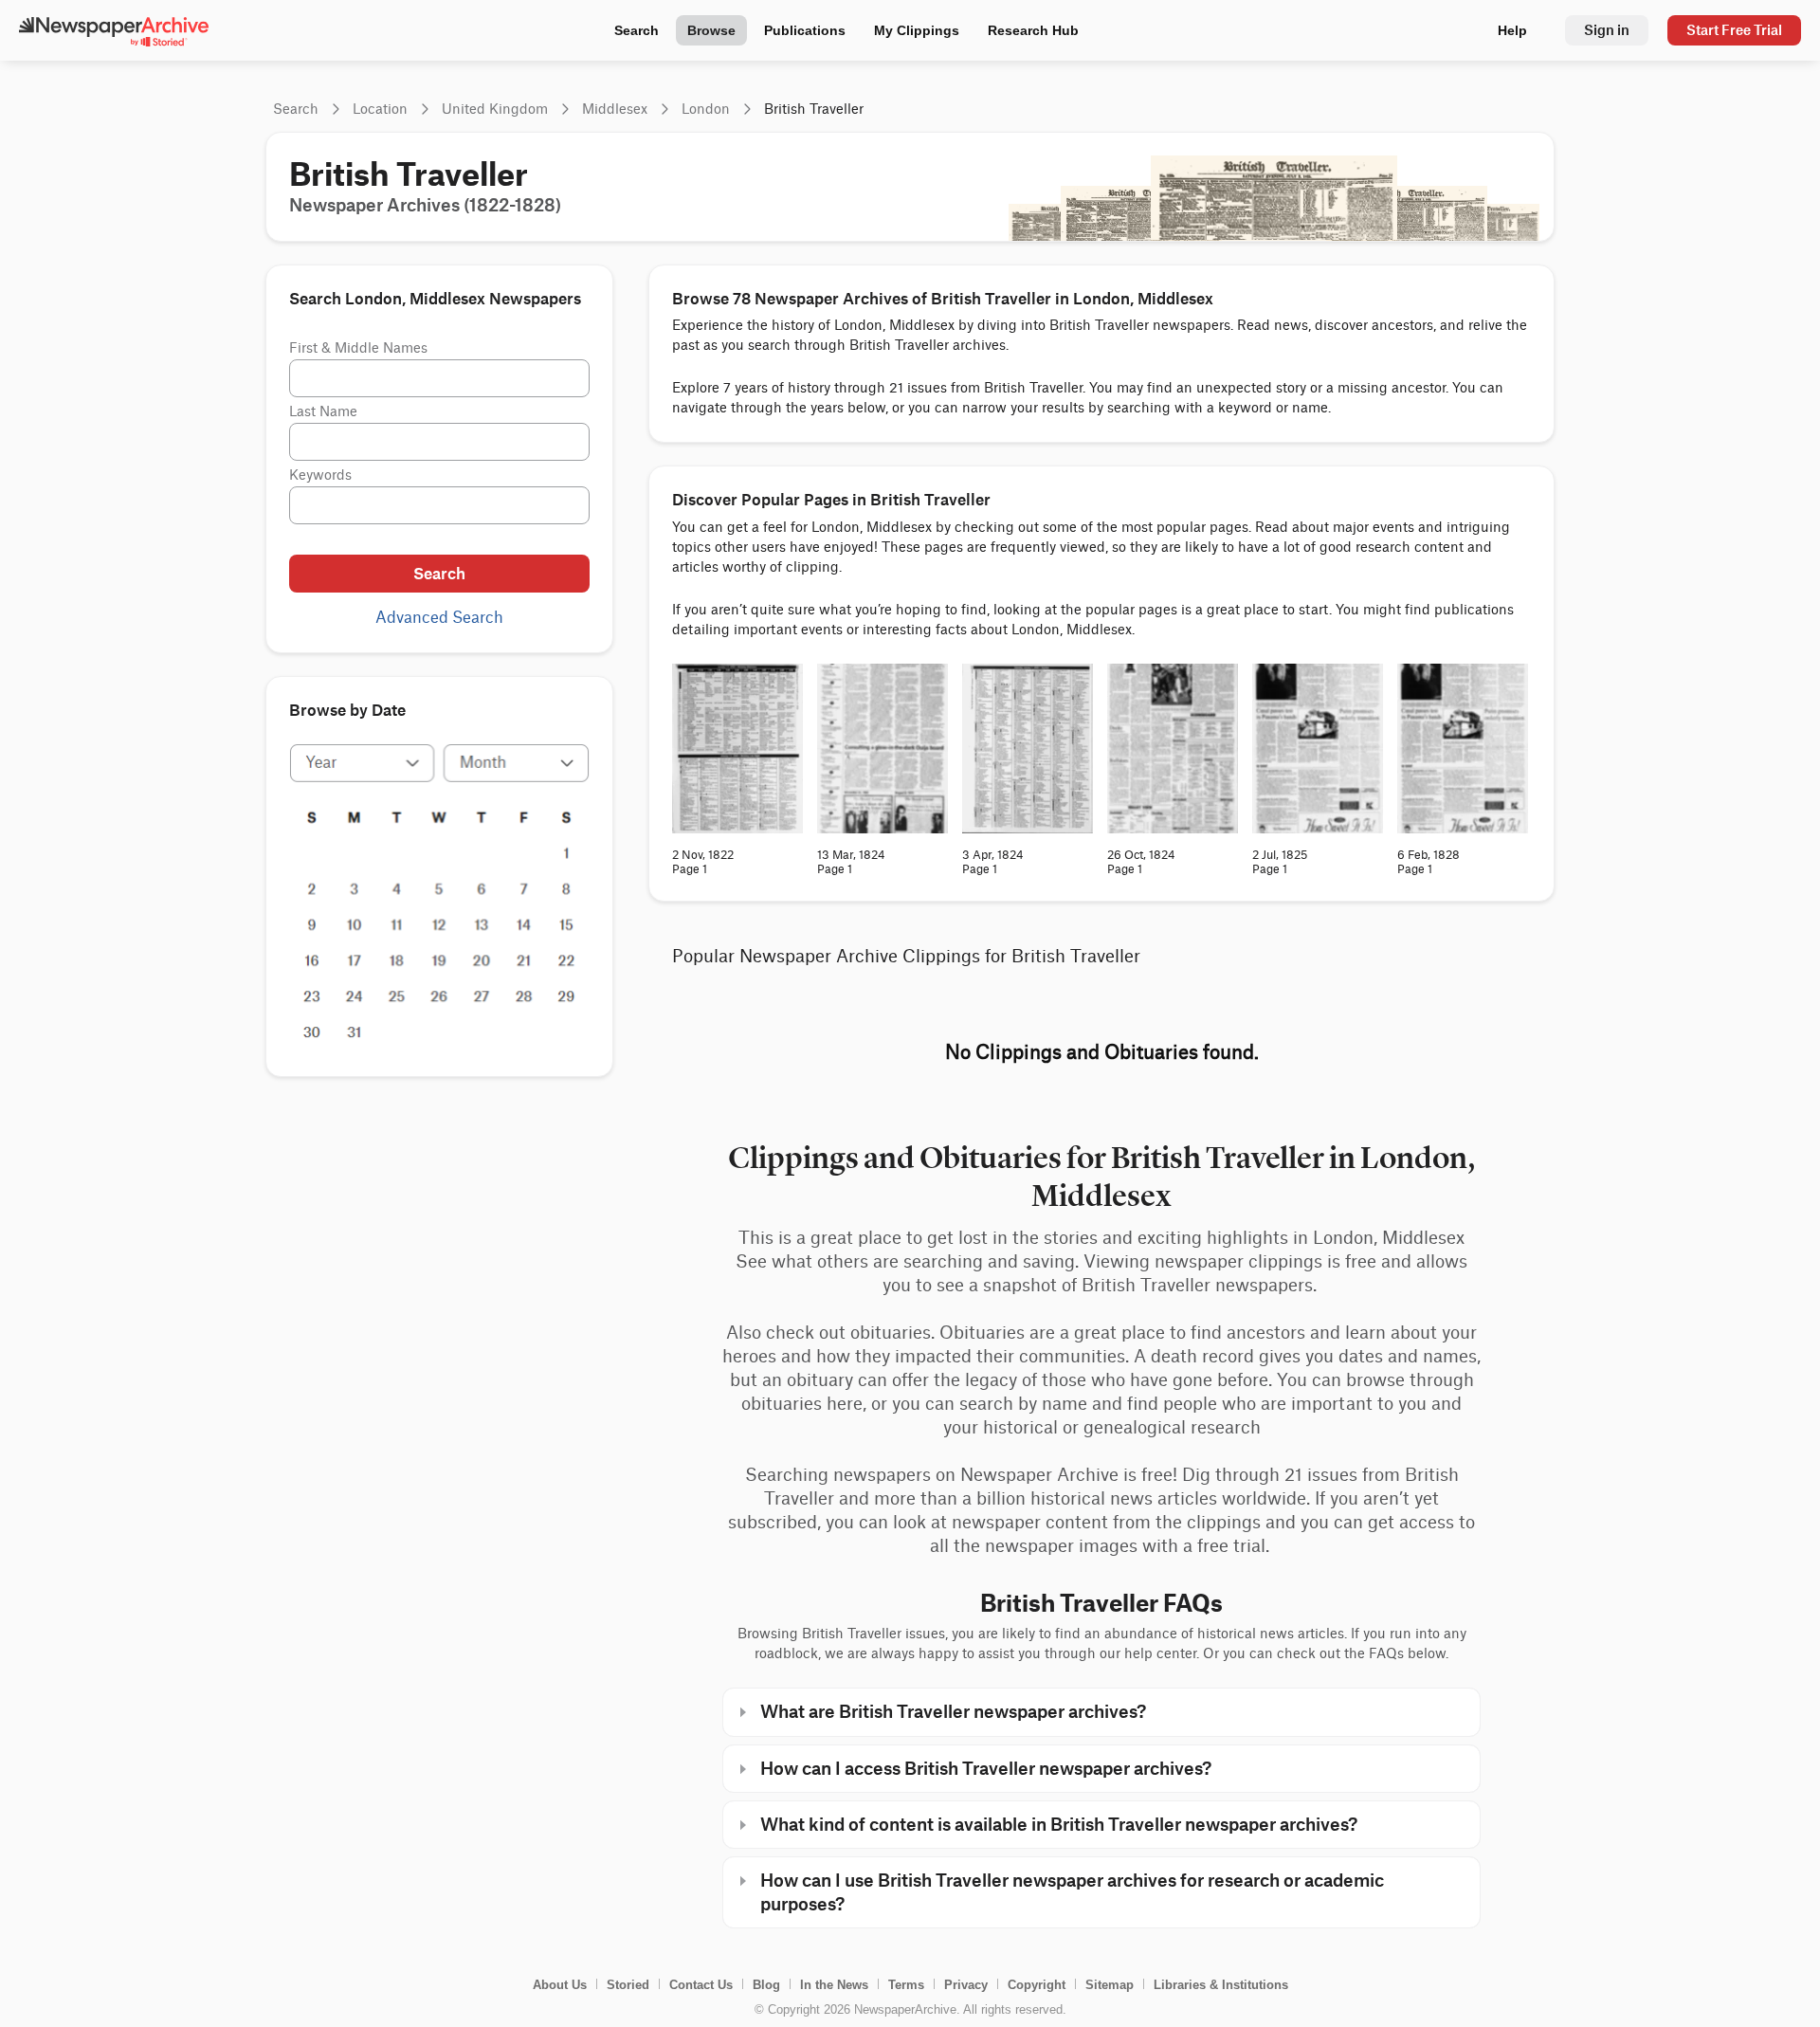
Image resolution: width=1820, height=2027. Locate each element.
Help (1512, 30)
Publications (805, 30)
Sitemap (1110, 1985)
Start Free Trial (1734, 30)
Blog (766, 1985)
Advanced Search (439, 618)
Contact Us (701, 1985)
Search (637, 30)
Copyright (1037, 1985)
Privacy (966, 1985)
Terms (906, 1985)
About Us (560, 1985)
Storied (628, 1985)
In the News (834, 1985)
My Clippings (917, 30)
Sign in (1607, 30)
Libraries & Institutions (1221, 1985)
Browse (711, 30)
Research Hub (1033, 30)
